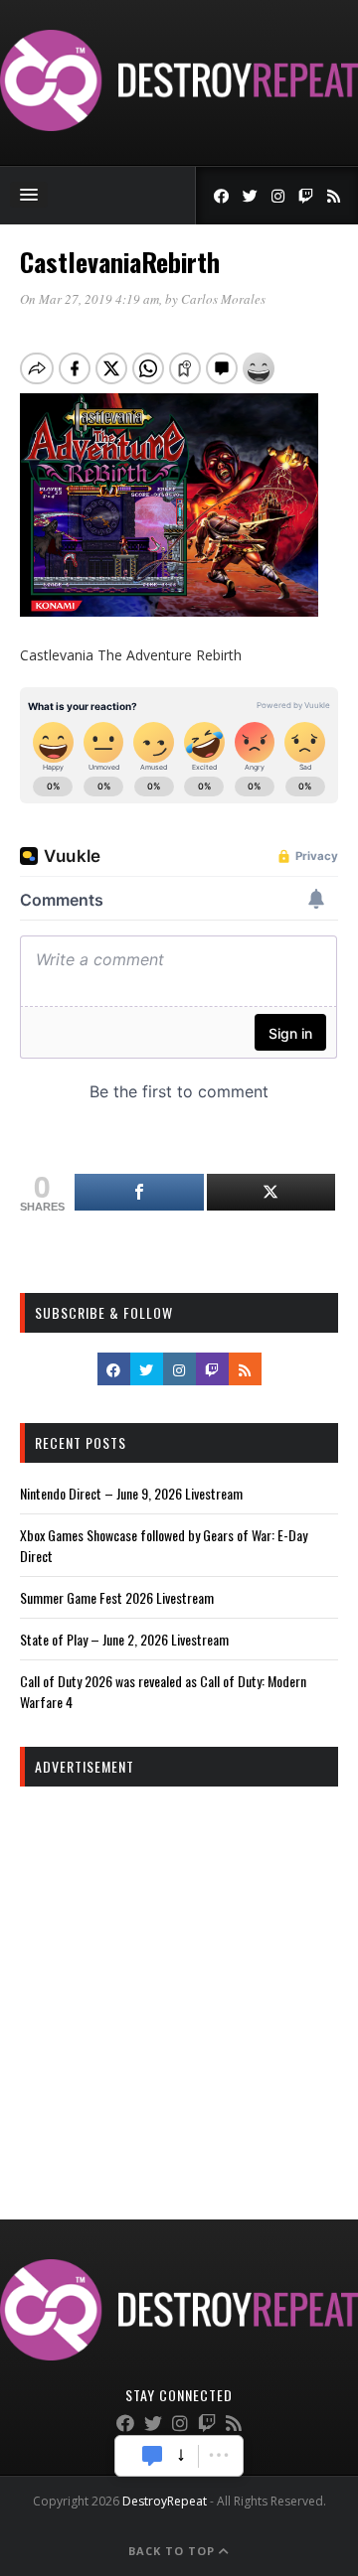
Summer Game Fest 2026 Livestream (117, 1597)
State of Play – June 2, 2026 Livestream (124, 1639)
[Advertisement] (179, 1985)
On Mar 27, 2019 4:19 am (89, 299)
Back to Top (174, 2551)
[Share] (139, 1192)
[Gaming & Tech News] (179, 126)
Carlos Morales (223, 299)
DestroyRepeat (165, 2501)
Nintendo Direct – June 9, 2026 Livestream (131, 1493)
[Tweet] (271, 1192)
